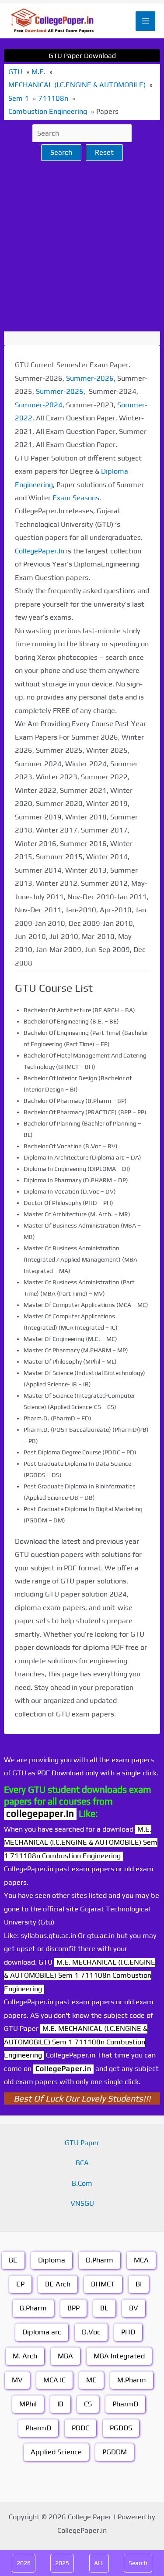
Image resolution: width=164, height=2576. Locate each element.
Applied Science (56, 2452)
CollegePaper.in (63, 2069)
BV (134, 2308)
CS (88, 2404)
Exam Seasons (76, 498)
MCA (141, 2260)
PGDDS (121, 2428)
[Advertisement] (82, 246)
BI (139, 2284)
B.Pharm (33, 2308)
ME (91, 2380)
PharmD (125, 2404)
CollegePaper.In (40, 551)
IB (60, 2404)
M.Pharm (132, 2380)
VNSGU (82, 2203)
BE (13, 2260)
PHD (128, 2332)
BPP (73, 2308)
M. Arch (25, 2356)
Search (61, 152)
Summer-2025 (60, 391)
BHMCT (103, 2284)
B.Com (82, 2183)
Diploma (52, 2260)
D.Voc (91, 2332)
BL (104, 2308)
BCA (82, 2163)
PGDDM (115, 2452)
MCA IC (54, 2380)
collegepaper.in (40, 1813)
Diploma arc (42, 2332)
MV (17, 2380)
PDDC (80, 2428)
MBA (65, 2356)
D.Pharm (99, 2260)
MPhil (28, 2404)
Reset (104, 152)
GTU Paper (82, 2143)
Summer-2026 (90, 378)
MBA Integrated (119, 2356)
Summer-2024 (39, 405)
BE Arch (58, 2284)
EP (20, 2284)
